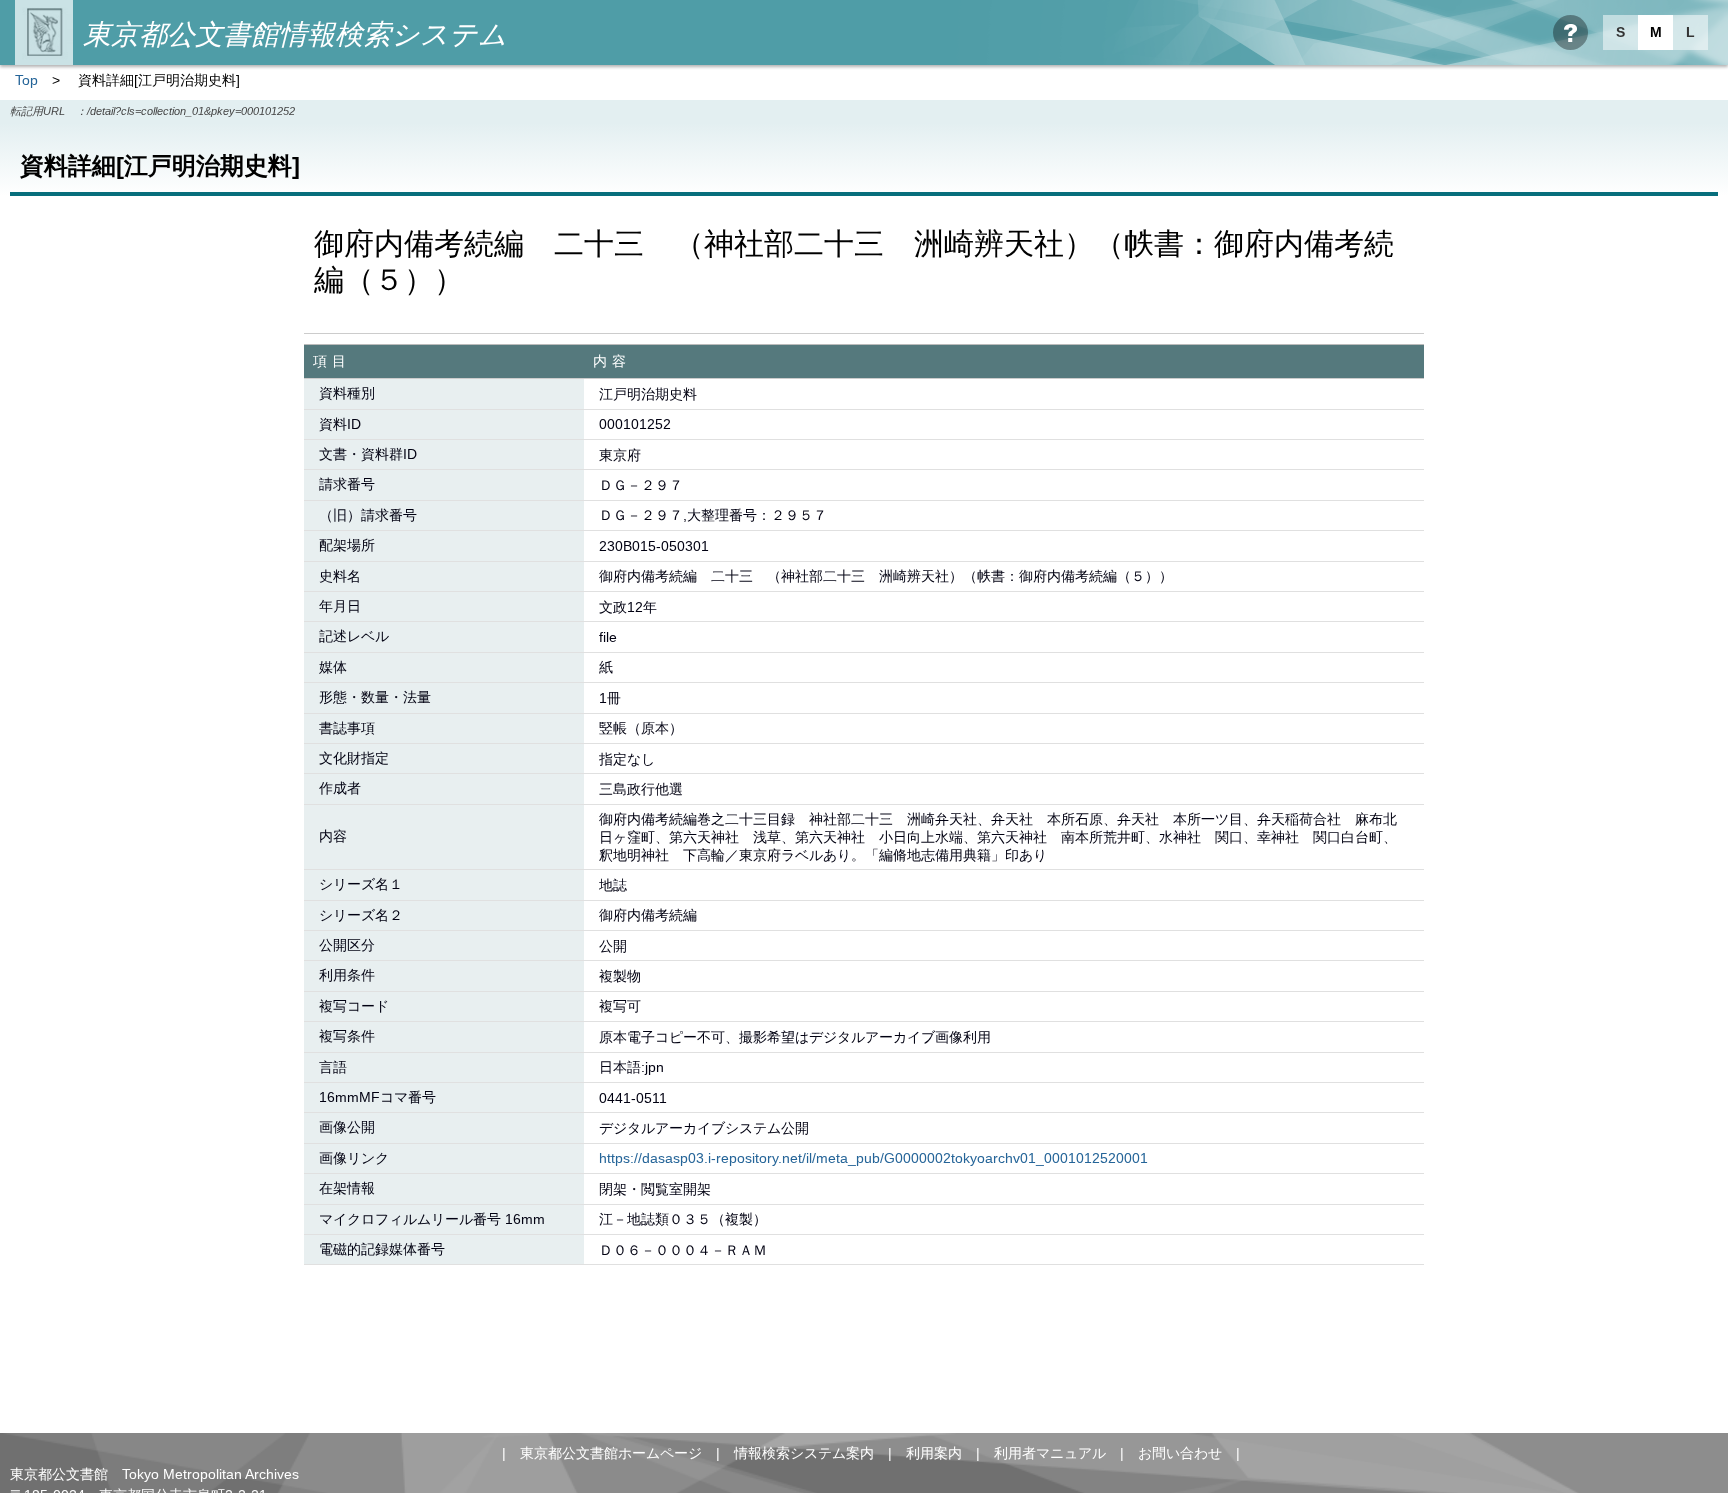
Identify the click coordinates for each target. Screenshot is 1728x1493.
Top (26, 80)
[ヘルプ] (1570, 32)
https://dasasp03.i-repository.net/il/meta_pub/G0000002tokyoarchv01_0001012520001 (873, 1158)
